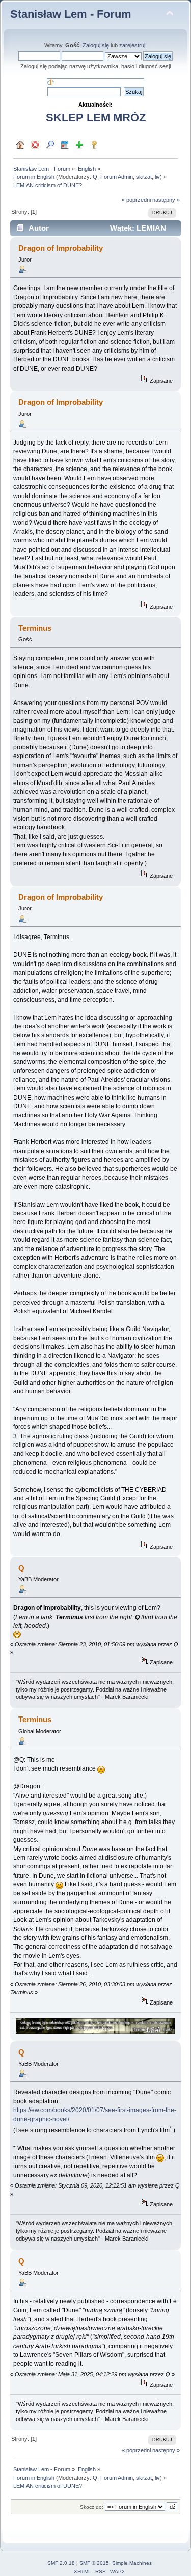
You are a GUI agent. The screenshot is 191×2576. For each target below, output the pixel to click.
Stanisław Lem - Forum (71, 14)
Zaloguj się (96, 45)
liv (157, 177)
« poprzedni (136, 200)
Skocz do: (92, 2507)
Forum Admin (117, 177)
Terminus (35, 1719)
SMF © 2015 (94, 2563)
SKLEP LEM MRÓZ (96, 118)
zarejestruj (132, 45)
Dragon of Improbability (61, 248)
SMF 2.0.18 (61, 2563)
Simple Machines (132, 2563)
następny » (166, 200)
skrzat (144, 177)
